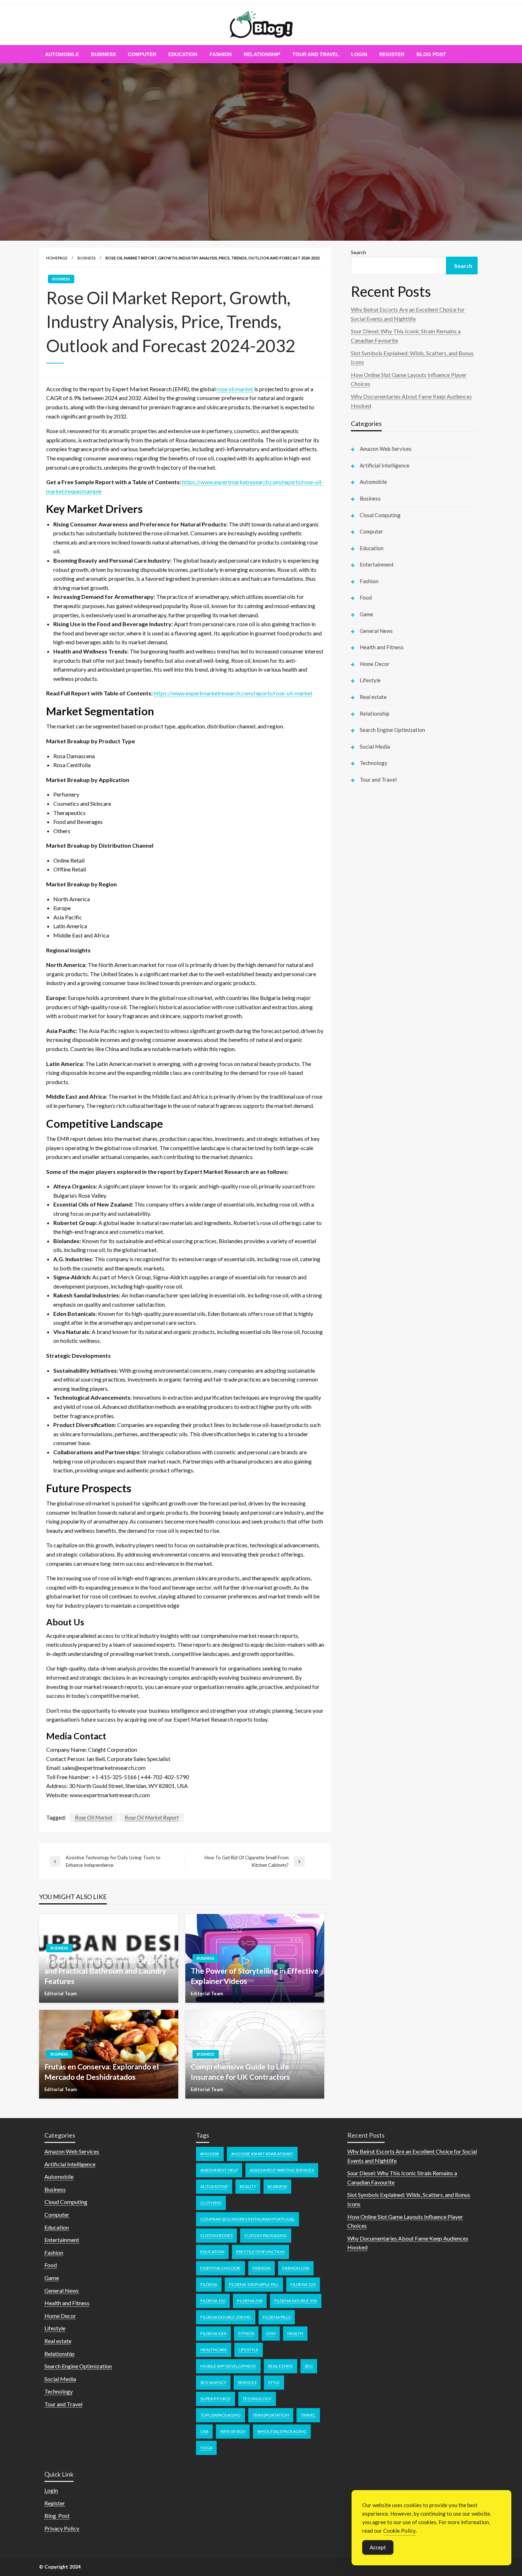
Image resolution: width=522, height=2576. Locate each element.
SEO (309, 2366)
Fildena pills (277, 2317)
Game (366, 614)
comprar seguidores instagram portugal (248, 2219)
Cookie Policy (399, 2531)
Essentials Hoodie (221, 2268)
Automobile (62, 54)
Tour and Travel (316, 54)
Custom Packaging (266, 2235)
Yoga (206, 2448)
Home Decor (375, 664)
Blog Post (431, 54)
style (274, 2382)
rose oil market (235, 389)
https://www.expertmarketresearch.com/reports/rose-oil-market (233, 693)
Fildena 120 (303, 2284)
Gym (271, 2333)
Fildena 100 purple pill (254, 2284)
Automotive (214, 2186)
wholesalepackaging (282, 2431)
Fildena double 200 (296, 2301)
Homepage (57, 258)
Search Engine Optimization (392, 730)
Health (295, 2333)
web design (233, 2431)
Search (358, 252)
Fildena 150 (213, 2301)
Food (366, 597)
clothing (211, 2203)
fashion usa (296, 2268)
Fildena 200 (250, 2301)
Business (103, 54)
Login (359, 54)
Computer (142, 54)
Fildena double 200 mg (226, 2317)
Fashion (221, 54)
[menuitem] (62, 54)
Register (392, 54)
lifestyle (249, 2350)
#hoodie (210, 2154)
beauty (248, 2186)
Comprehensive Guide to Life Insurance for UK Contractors (240, 2072)
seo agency (213, 2382)
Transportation (271, 2415)
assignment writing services (282, 2170)
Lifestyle (370, 680)
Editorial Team (61, 1993)
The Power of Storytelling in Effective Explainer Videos (255, 1976)
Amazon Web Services (386, 449)
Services (247, 2382)
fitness (246, 2333)
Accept (378, 2547)
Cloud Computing (380, 515)
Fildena (209, 2284)
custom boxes (216, 2235)
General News (376, 631)
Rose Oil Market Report (152, 1817)
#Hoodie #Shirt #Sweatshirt (262, 2154)
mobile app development (228, 2366)
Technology (374, 763)
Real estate (373, 697)
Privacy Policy (62, 2528)
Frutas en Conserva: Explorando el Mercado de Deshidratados (102, 2072)
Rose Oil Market (94, 1817)
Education (183, 54)
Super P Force (216, 2399)
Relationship (262, 54)
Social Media (375, 746)
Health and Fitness (382, 647)
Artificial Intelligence (385, 465)
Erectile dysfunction (260, 2252)
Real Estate (281, 2366)
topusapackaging (221, 2415)
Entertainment (377, 564)
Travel (308, 2415)
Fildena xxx (213, 2333)
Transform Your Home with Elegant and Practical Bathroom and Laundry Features (105, 1971)
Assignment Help (219, 2170)
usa (204, 2431)
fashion (262, 2268)
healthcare (214, 2350)
